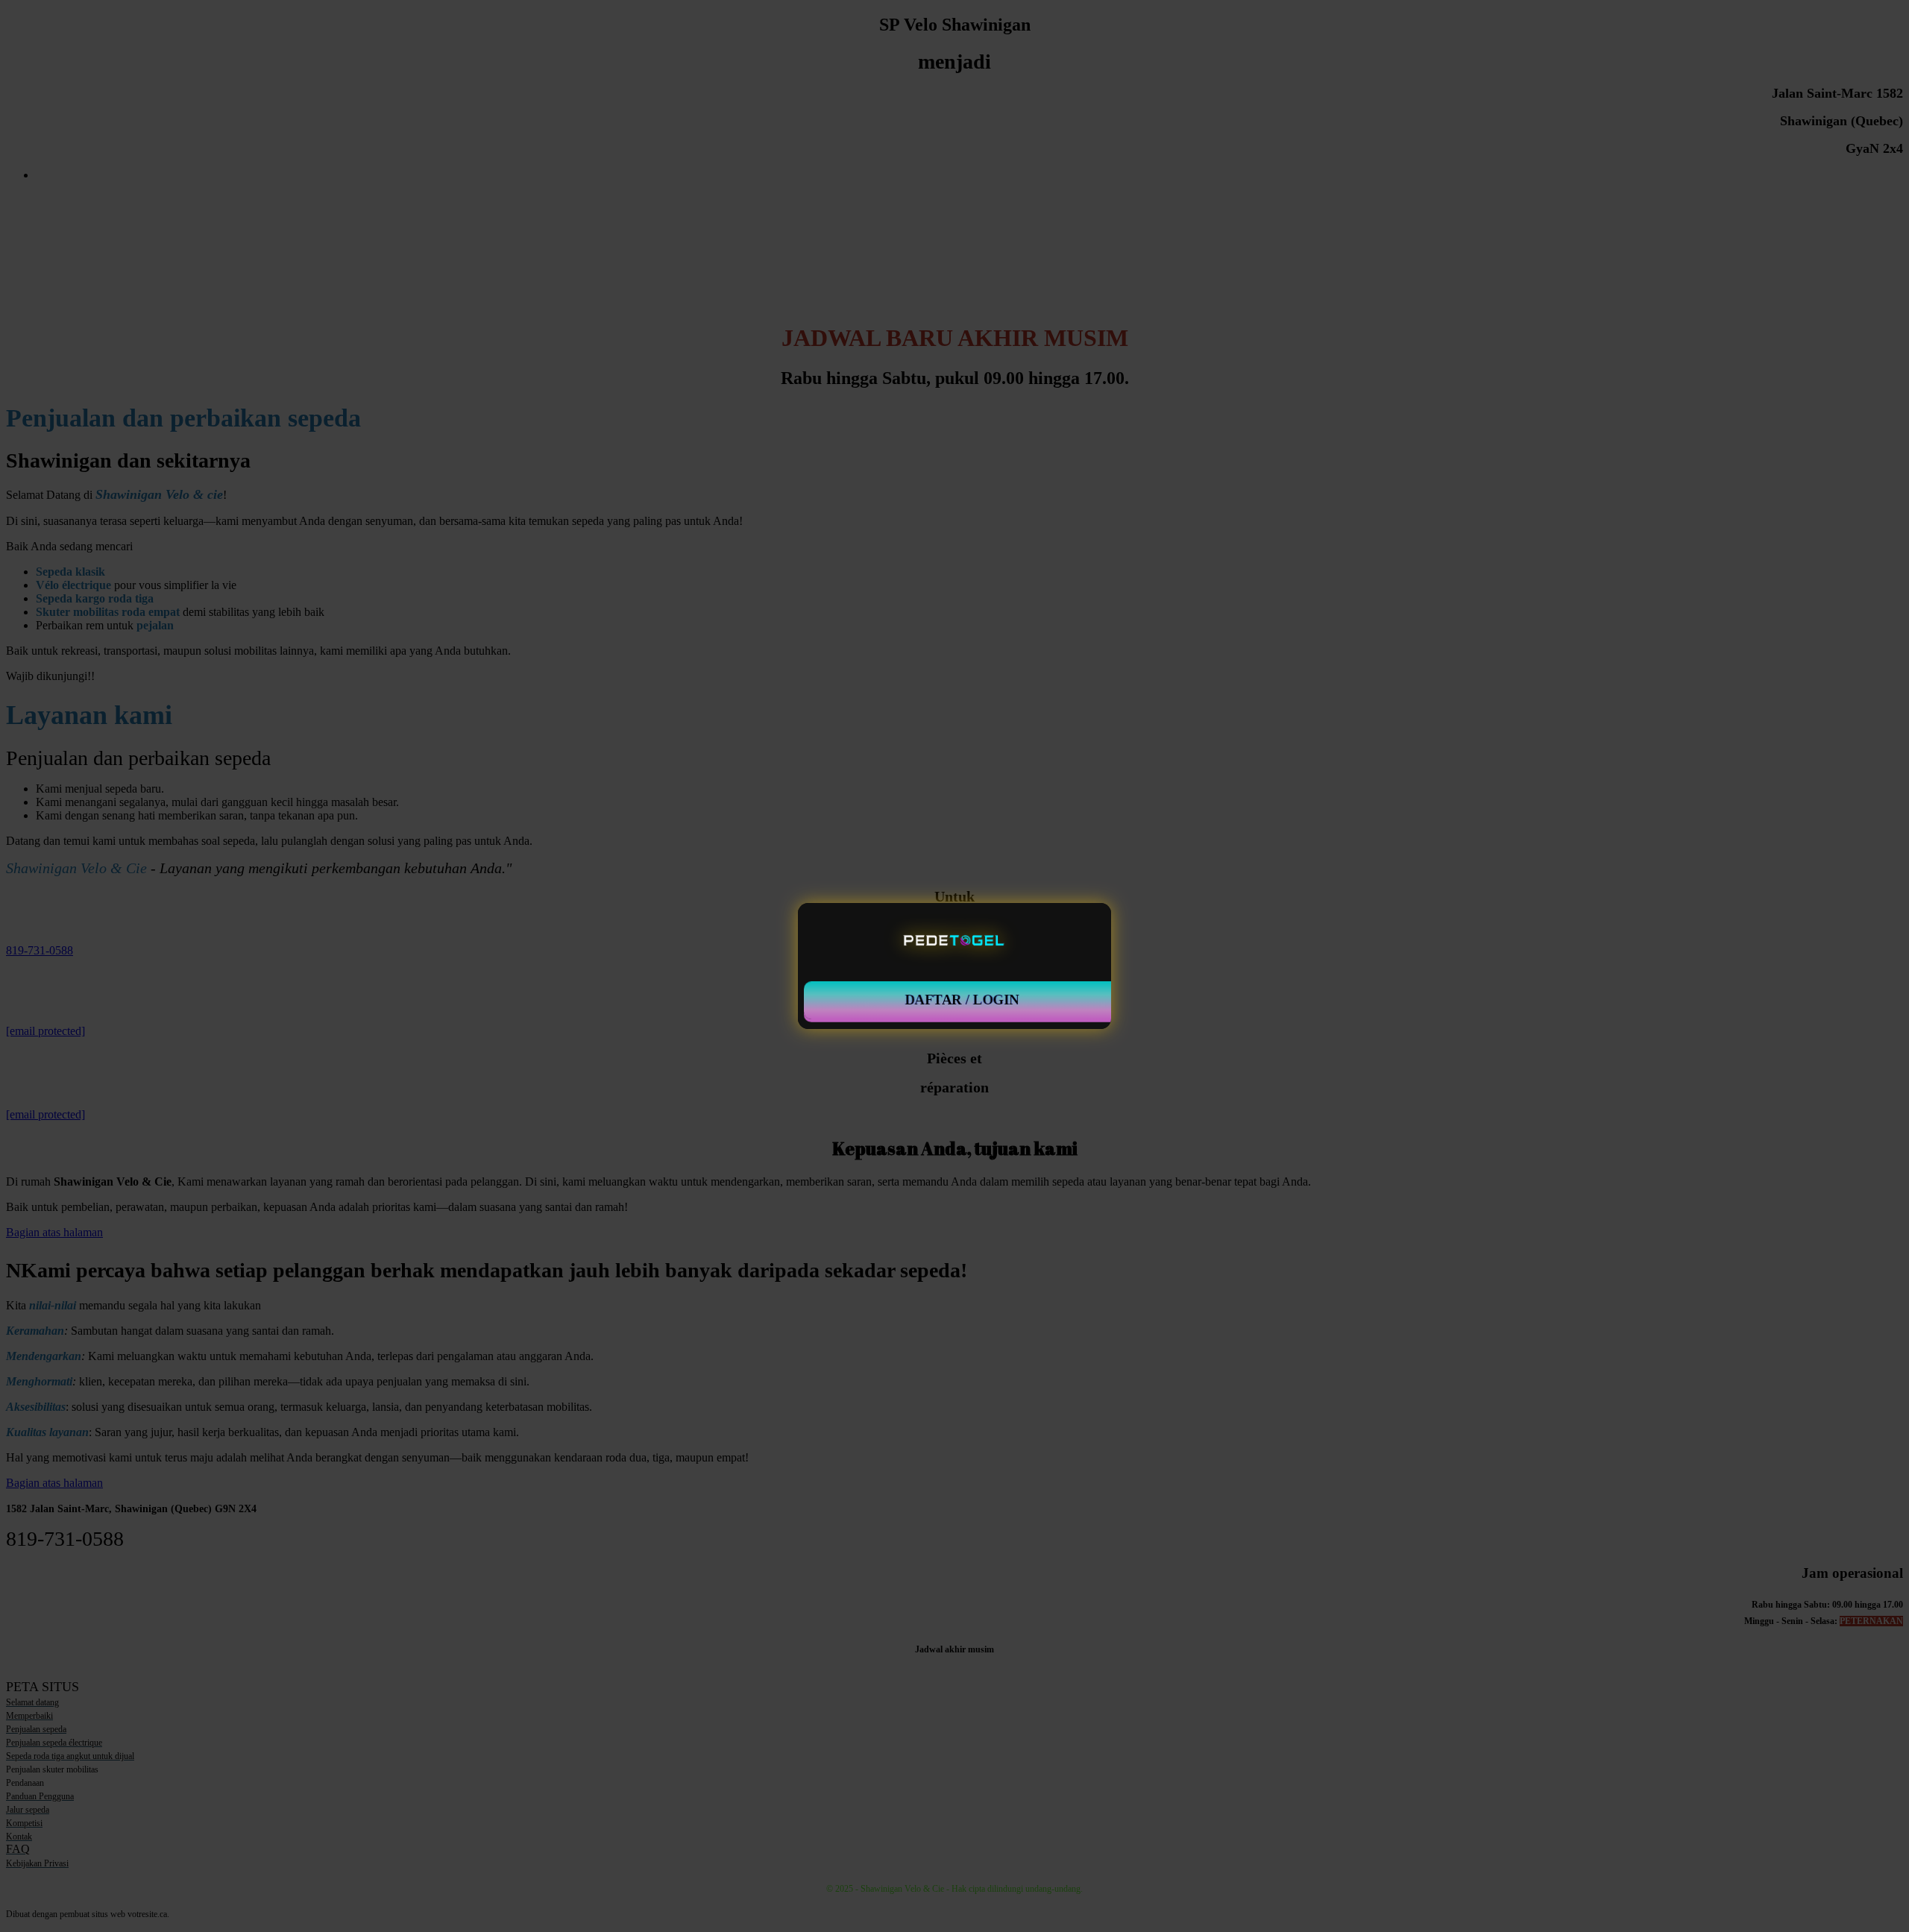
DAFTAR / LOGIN (962, 1000)
